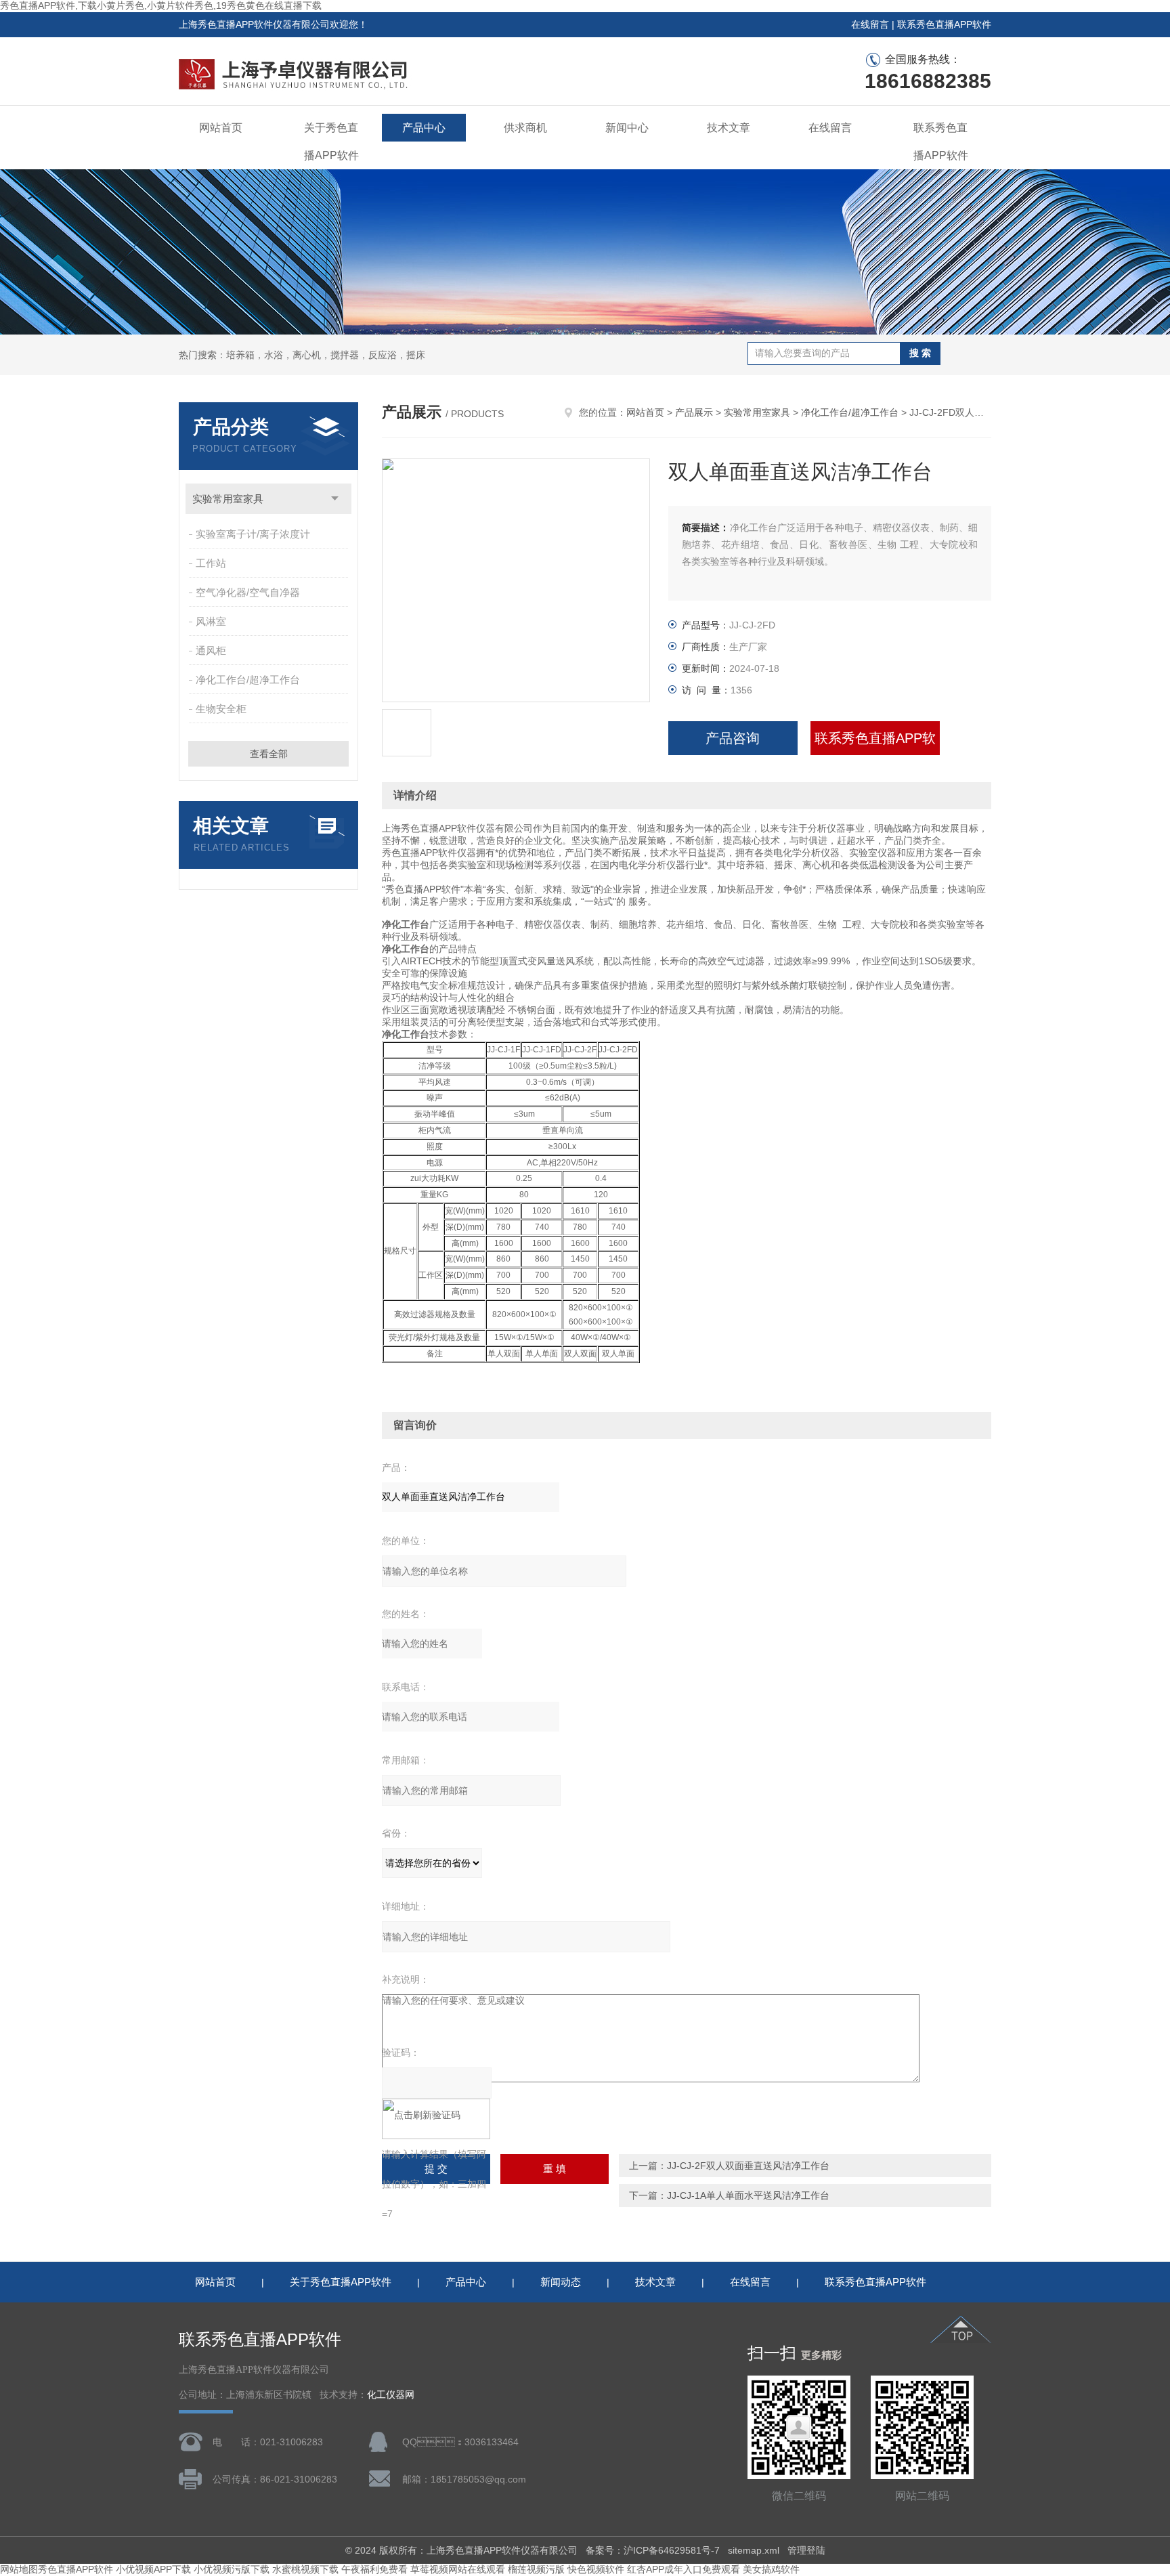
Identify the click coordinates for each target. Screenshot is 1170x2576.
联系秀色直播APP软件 (944, 24)
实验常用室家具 (228, 499)
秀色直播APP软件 (75, 2569)
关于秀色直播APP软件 (331, 142)
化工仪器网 (391, 2395)
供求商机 (525, 128)
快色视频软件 (596, 2569)
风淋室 (211, 621)
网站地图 (19, 2569)
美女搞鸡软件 (771, 2569)
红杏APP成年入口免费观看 (684, 2569)
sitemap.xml (754, 2550)
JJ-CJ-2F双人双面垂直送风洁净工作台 (748, 2166)
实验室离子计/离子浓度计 (253, 534)
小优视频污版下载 (232, 2569)
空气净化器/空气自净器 (248, 592)
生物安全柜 (221, 709)
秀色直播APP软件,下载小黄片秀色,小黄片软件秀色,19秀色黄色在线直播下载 (161, 5)
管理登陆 (806, 2550)
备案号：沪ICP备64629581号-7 (653, 2550)
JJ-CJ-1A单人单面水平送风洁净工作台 (748, 2195)
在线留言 (870, 24)
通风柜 (211, 650)
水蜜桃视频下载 (305, 2569)
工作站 (211, 563)
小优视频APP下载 (153, 2569)
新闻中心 (627, 128)
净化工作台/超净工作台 (248, 680)
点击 (335, 499)
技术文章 (729, 128)
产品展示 (694, 412)
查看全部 (269, 754)
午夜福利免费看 (374, 2569)
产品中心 (424, 128)
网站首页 (221, 128)
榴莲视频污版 (536, 2569)
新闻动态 (561, 2282)
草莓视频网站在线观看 (458, 2569)
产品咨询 (733, 738)
